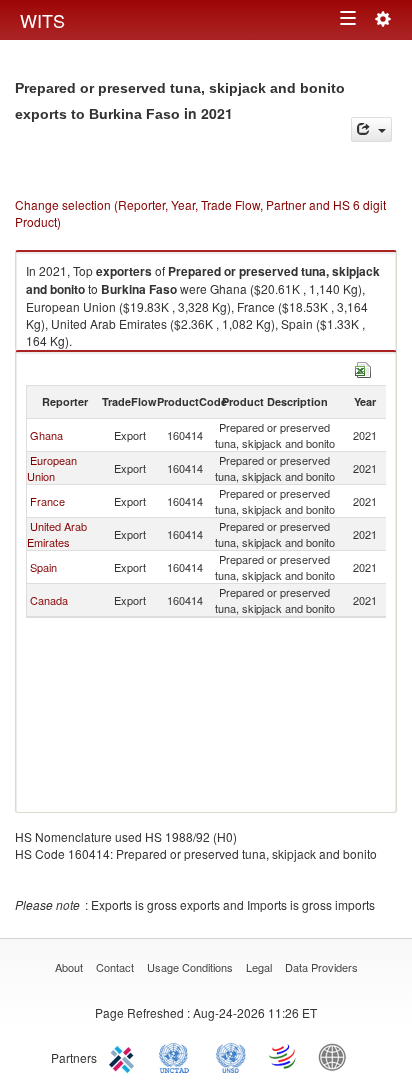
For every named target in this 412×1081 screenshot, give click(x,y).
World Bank (337, 1056)
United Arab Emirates (57, 534)
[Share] (371, 129)
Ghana (46, 435)
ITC (125, 1056)
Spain (43, 567)
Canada (49, 600)
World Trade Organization (284, 1056)
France (47, 501)
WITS (42, 20)
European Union (52, 468)
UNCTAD (178, 1056)
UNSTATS (231, 1056)
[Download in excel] (363, 367)
